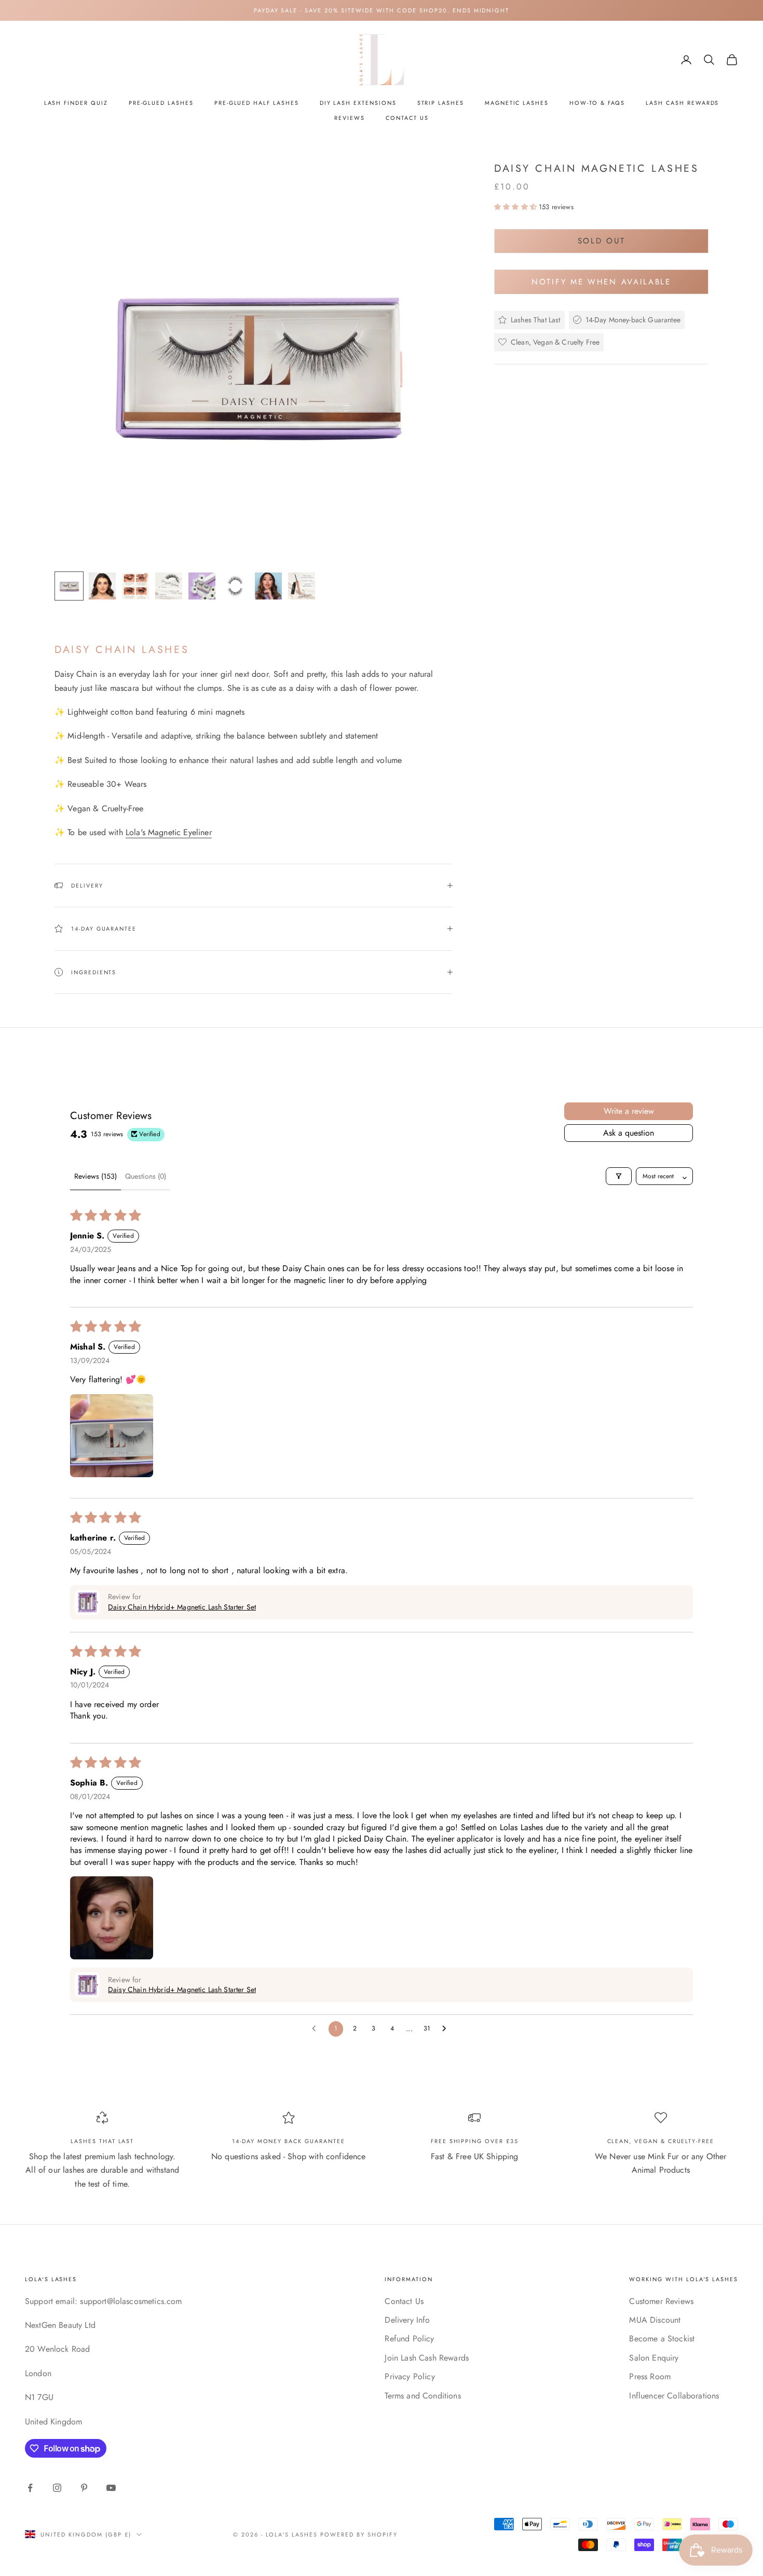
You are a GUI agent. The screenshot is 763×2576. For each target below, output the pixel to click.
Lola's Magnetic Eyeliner (169, 832)
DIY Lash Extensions (358, 103)
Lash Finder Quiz (76, 103)
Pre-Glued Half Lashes (257, 103)
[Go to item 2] (102, 586)
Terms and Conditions (423, 2396)
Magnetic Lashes (517, 103)
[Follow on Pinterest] (84, 2488)
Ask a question (629, 1133)
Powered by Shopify (359, 2534)
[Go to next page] (447, 2029)
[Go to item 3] (135, 586)
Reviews (350, 118)
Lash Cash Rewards (682, 103)
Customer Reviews (661, 2301)
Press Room (650, 2376)
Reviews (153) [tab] (96, 1176)
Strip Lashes (441, 103)
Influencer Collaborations (674, 2396)
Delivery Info (407, 2320)
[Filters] (619, 1176)
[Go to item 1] (69, 586)
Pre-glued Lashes (161, 103)
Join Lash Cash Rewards (427, 2358)
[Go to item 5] (202, 586)
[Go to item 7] (268, 586)
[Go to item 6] (235, 586)
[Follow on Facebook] (30, 2488)
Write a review (629, 1111)
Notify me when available (601, 281)
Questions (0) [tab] (146, 1176)
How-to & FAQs (597, 103)
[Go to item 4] (169, 586)
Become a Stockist (662, 2339)
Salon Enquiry (654, 2358)
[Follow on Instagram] (57, 2488)
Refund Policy (409, 2339)
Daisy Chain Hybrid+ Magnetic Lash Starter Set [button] (182, 1607)
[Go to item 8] (302, 586)
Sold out (602, 241)
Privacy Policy (410, 2376)
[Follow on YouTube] (111, 2488)
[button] (516, 207)
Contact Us (407, 118)
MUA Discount (655, 2320)
